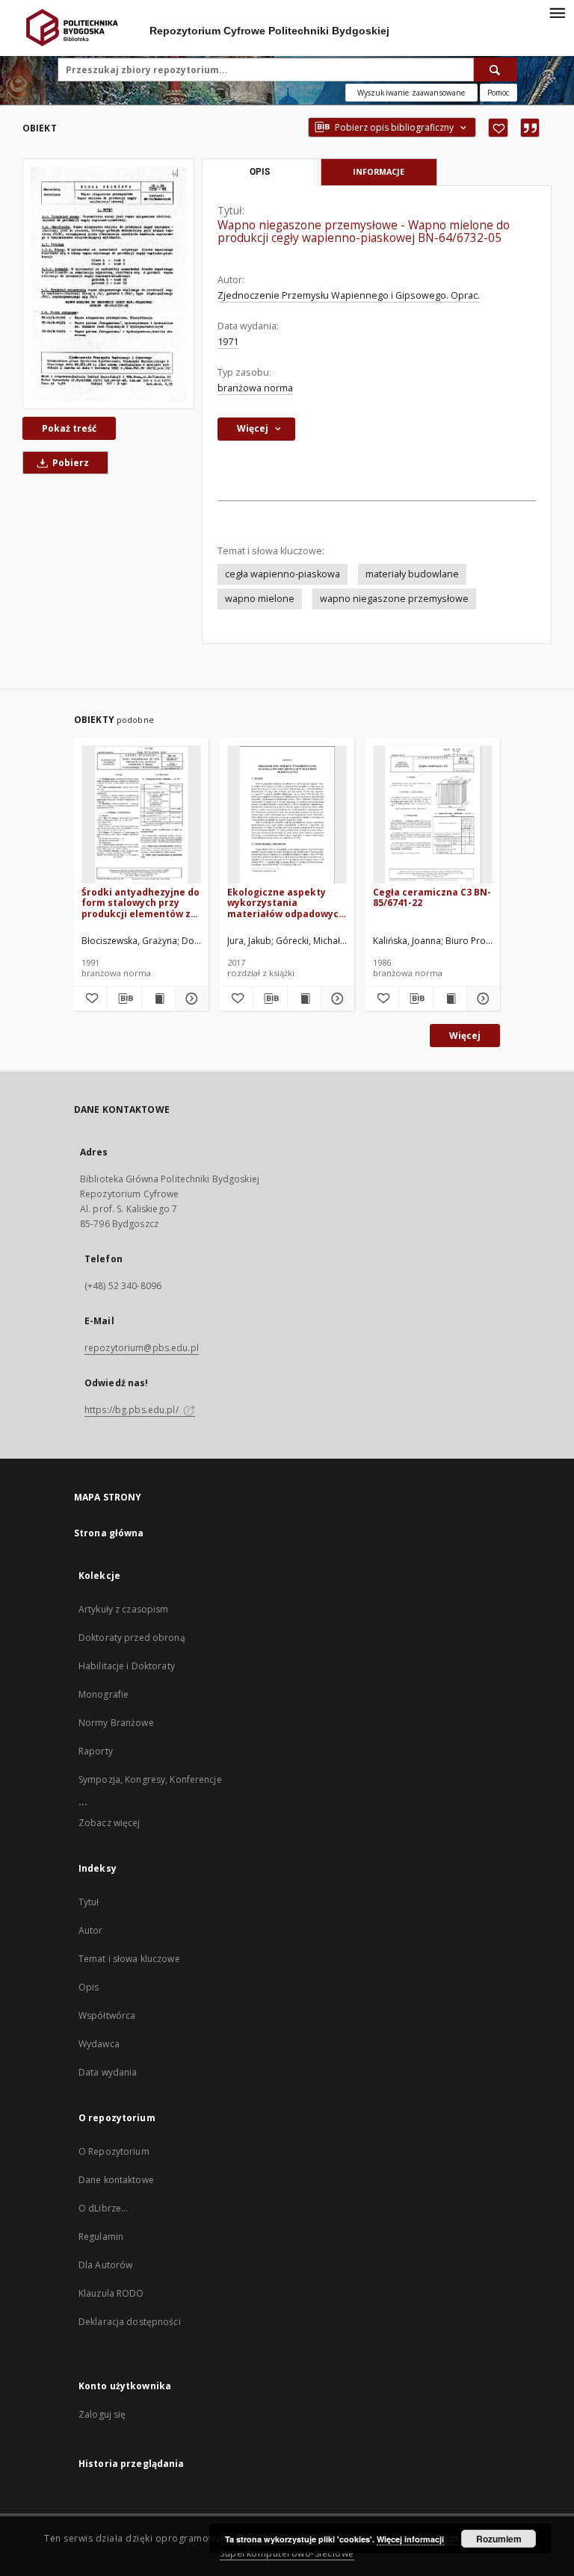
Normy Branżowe (116, 1723)
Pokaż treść (69, 428)
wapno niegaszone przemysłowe (394, 599)
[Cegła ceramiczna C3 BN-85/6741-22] (433, 815)
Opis (89, 1987)
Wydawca (99, 2044)
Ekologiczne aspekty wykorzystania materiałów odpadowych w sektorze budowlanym (286, 903)
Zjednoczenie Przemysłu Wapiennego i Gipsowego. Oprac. (349, 295)
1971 (228, 342)
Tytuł (89, 1902)
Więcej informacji (410, 2539)
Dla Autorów (105, 2265)
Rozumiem (499, 2539)
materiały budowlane (412, 574)
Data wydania (108, 2072)
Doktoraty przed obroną (132, 1638)
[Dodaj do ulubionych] (498, 128)
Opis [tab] (260, 172)
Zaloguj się (102, 2414)
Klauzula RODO (111, 2293)
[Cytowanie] (530, 128)
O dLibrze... (103, 2208)
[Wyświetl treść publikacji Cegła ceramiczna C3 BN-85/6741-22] (450, 999)
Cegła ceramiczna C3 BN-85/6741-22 (432, 897)
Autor (91, 1930)
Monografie (104, 1694)
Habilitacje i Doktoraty (127, 1666)
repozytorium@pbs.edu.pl (142, 1348)
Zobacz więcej (109, 1823)
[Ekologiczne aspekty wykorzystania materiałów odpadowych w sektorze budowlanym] (287, 815)
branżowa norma (255, 388)
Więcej (465, 1036)
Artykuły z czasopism (123, 1609)
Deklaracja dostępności (130, 2322)
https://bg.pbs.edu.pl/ (133, 1410)
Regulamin (101, 2237)
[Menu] (557, 12)
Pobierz (70, 463)
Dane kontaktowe (116, 2180)
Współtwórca (107, 2015)
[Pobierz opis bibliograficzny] (124, 999)
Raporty (96, 1751)
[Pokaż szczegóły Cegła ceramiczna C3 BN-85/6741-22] (481, 999)
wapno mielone (260, 599)
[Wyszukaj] (496, 69)
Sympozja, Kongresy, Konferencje (150, 1779)
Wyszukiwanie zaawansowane (411, 93)
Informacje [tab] (379, 171)
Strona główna (109, 1533)
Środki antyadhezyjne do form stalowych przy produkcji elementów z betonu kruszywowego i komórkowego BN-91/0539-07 (141, 903)
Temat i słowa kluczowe (129, 1959)
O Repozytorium (114, 2151)
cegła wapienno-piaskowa (283, 574)
